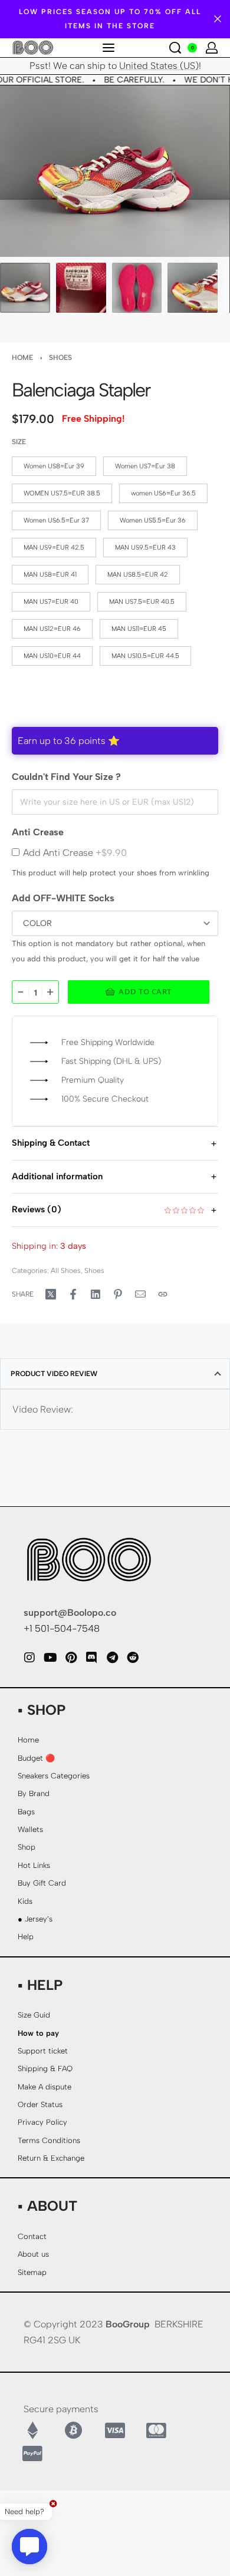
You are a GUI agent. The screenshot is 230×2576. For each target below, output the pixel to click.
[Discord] (91, 1658)
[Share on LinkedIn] (96, 1294)
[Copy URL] (163, 1294)
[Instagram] (29, 1658)
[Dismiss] (218, 19)
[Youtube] (50, 1658)
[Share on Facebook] (73, 1294)
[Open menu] (109, 48)
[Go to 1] (25, 288)
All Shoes (66, 1271)
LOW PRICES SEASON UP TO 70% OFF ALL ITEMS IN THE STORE (110, 19)
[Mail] (140, 1294)
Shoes (60, 358)
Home (22, 358)
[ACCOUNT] (212, 48)
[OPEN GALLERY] (115, 171)
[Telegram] (112, 1658)
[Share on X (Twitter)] (51, 1294)
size (19, 442)
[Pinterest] (71, 1658)
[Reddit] (133, 1658)
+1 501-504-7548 (62, 1628)
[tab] (115, 1374)
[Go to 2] (81, 288)
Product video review (54, 1374)
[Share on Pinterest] (118, 1294)
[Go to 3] (137, 288)
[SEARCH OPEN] (175, 48)
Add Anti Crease (75, 853)
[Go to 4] (193, 288)
